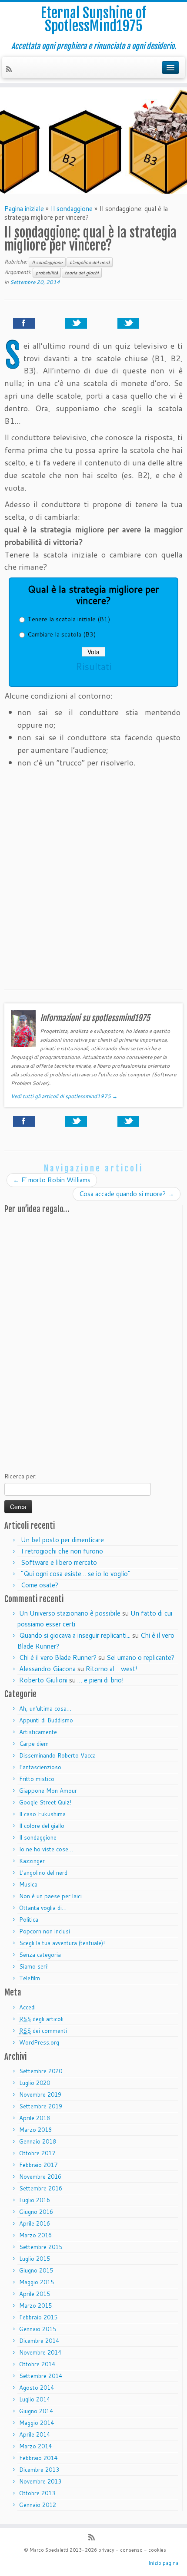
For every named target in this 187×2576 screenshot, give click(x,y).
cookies (157, 2550)
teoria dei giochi (82, 273)
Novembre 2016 (40, 2177)
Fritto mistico (37, 1779)
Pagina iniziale (24, 209)
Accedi (27, 2007)
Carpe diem (34, 1744)
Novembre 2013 (40, 2481)
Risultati (93, 666)
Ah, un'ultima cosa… (45, 1709)
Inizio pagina (163, 2563)
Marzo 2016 (35, 2235)
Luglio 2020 (35, 2083)
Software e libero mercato (59, 1562)
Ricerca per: (20, 1476)
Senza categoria (40, 1955)
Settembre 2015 (41, 2247)
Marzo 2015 (35, 2306)
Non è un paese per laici (50, 1896)
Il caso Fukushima (42, 1814)
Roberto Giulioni (43, 1680)
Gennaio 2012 (38, 2505)
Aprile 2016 (35, 2223)
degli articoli (41, 2019)
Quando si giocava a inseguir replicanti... (75, 1635)
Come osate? (40, 1585)
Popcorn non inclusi (45, 1931)
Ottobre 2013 (37, 2493)
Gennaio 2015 (38, 2329)
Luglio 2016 (35, 2200)
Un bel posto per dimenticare (62, 1540)
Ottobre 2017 (37, 2153)
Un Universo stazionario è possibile (70, 1613)
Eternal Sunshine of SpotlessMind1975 (93, 20)
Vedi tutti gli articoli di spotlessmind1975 (64, 1096)
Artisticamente (38, 1732)
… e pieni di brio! (101, 1680)
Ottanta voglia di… (43, 1908)
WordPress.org (39, 2042)
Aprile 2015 (35, 2294)
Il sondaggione (72, 209)
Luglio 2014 (35, 2399)
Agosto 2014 (37, 2388)
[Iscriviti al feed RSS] (10, 70)
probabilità (47, 273)
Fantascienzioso (40, 1767)
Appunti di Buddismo (46, 1720)
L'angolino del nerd (90, 262)
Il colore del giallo (42, 1826)
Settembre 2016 (41, 2188)
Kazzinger (32, 1861)
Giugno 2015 (36, 2270)
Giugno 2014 (36, 2411)
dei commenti (43, 2031)
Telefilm (30, 1978)
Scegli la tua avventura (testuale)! (62, 1943)
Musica (28, 1884)
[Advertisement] (93, 883)
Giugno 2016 (36, 2212)
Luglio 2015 (35, 2259)
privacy (106, 2550)
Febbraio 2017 (38, 2165)
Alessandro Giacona (47, 1669)
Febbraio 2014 (38, 2458)
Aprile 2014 (35, 2434)
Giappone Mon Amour (48, 1791)
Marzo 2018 (35, 2130)
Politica (29, 1920)
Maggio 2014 (37, 2423)
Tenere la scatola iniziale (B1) (69, 619)
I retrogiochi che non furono (62, 1551)
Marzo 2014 (35, 2446)
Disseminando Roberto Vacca (57, 1755)
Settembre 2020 (41, 2071)
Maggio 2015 (37, 2282)
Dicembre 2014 (39, 2341)
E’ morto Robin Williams (52, 1180)
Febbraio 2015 (38, 2317)
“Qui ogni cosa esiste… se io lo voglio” (76, 1574)
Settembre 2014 (41, 2376)
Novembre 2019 (40, 2094)
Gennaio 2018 (38, 2141)
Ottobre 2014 (37, 2364)
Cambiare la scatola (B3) (62, 634)
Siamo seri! (34, 1966)
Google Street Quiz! (45, 1802)
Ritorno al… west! (112, 1669)
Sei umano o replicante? (140, 1657)
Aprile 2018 (35, 2118)
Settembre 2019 (41, 2106)
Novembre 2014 (40, 2352)
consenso (131, 2550)
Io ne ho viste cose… (46, 1849)
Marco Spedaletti (49, 2550)
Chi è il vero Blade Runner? (58, 1657)
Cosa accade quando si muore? (127, 1194)
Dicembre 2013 (39, 2470)
